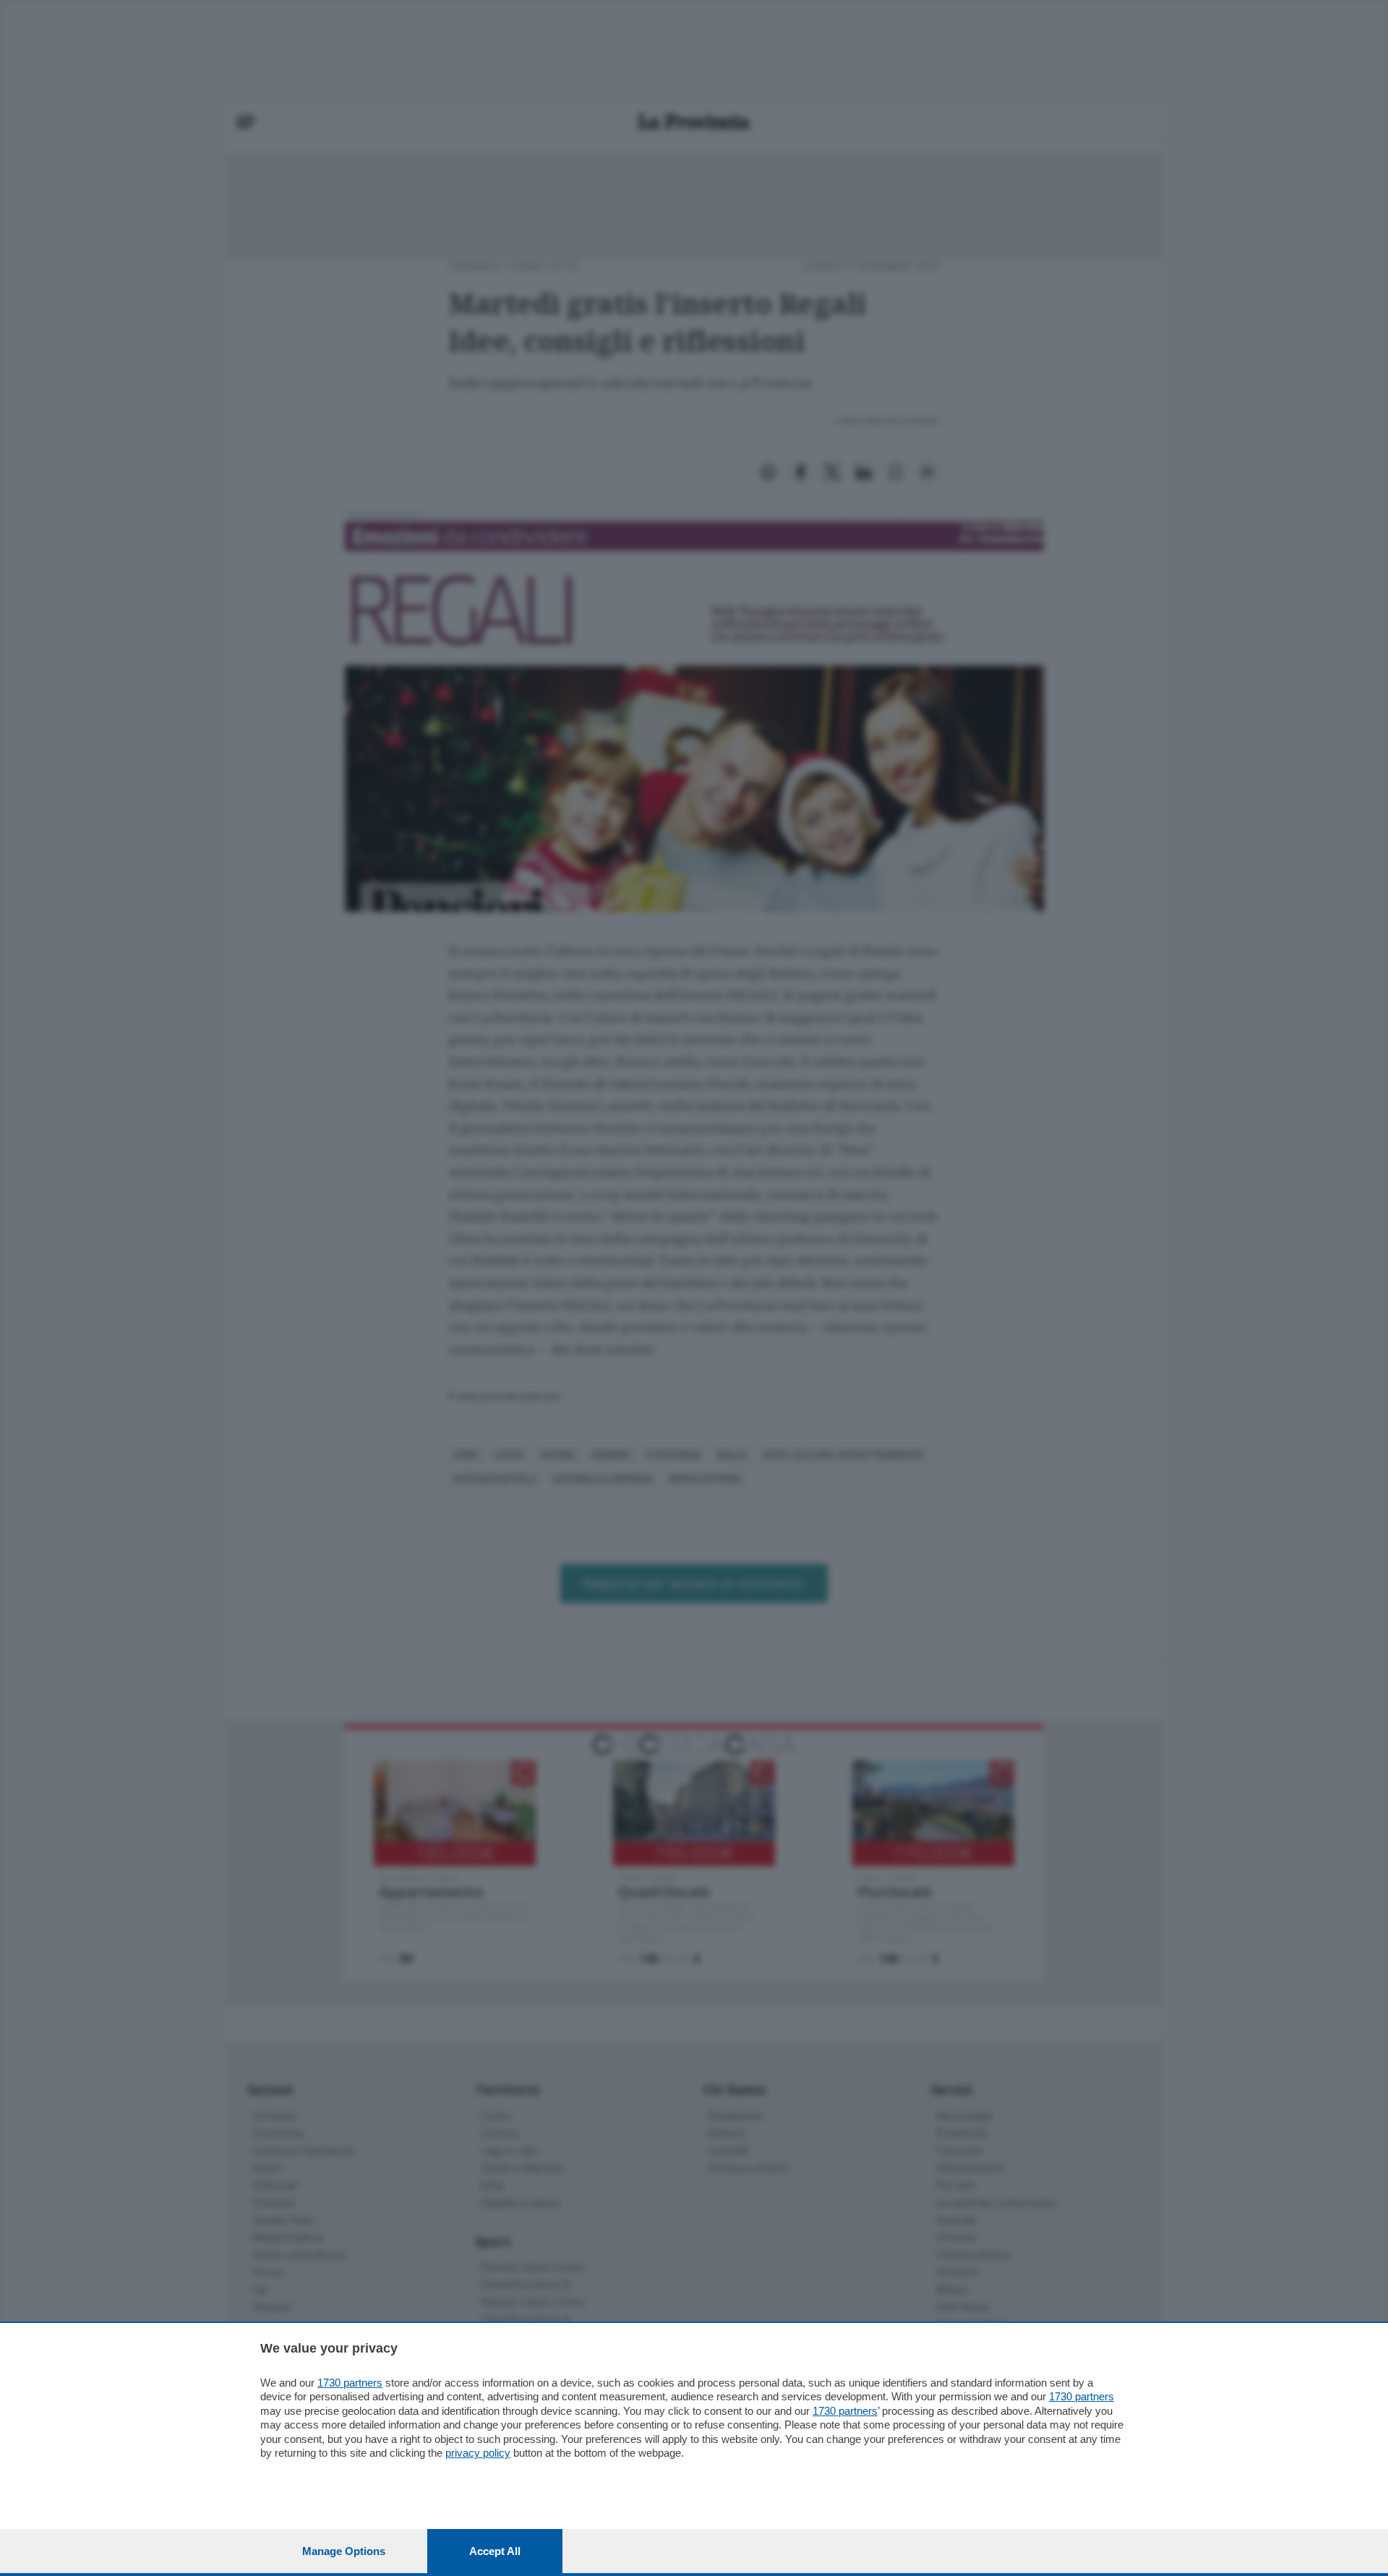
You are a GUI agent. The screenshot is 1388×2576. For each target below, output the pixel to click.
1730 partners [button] (350, 2383)
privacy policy (478, 2453)
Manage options (344, 2551)
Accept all (495, 2551)
